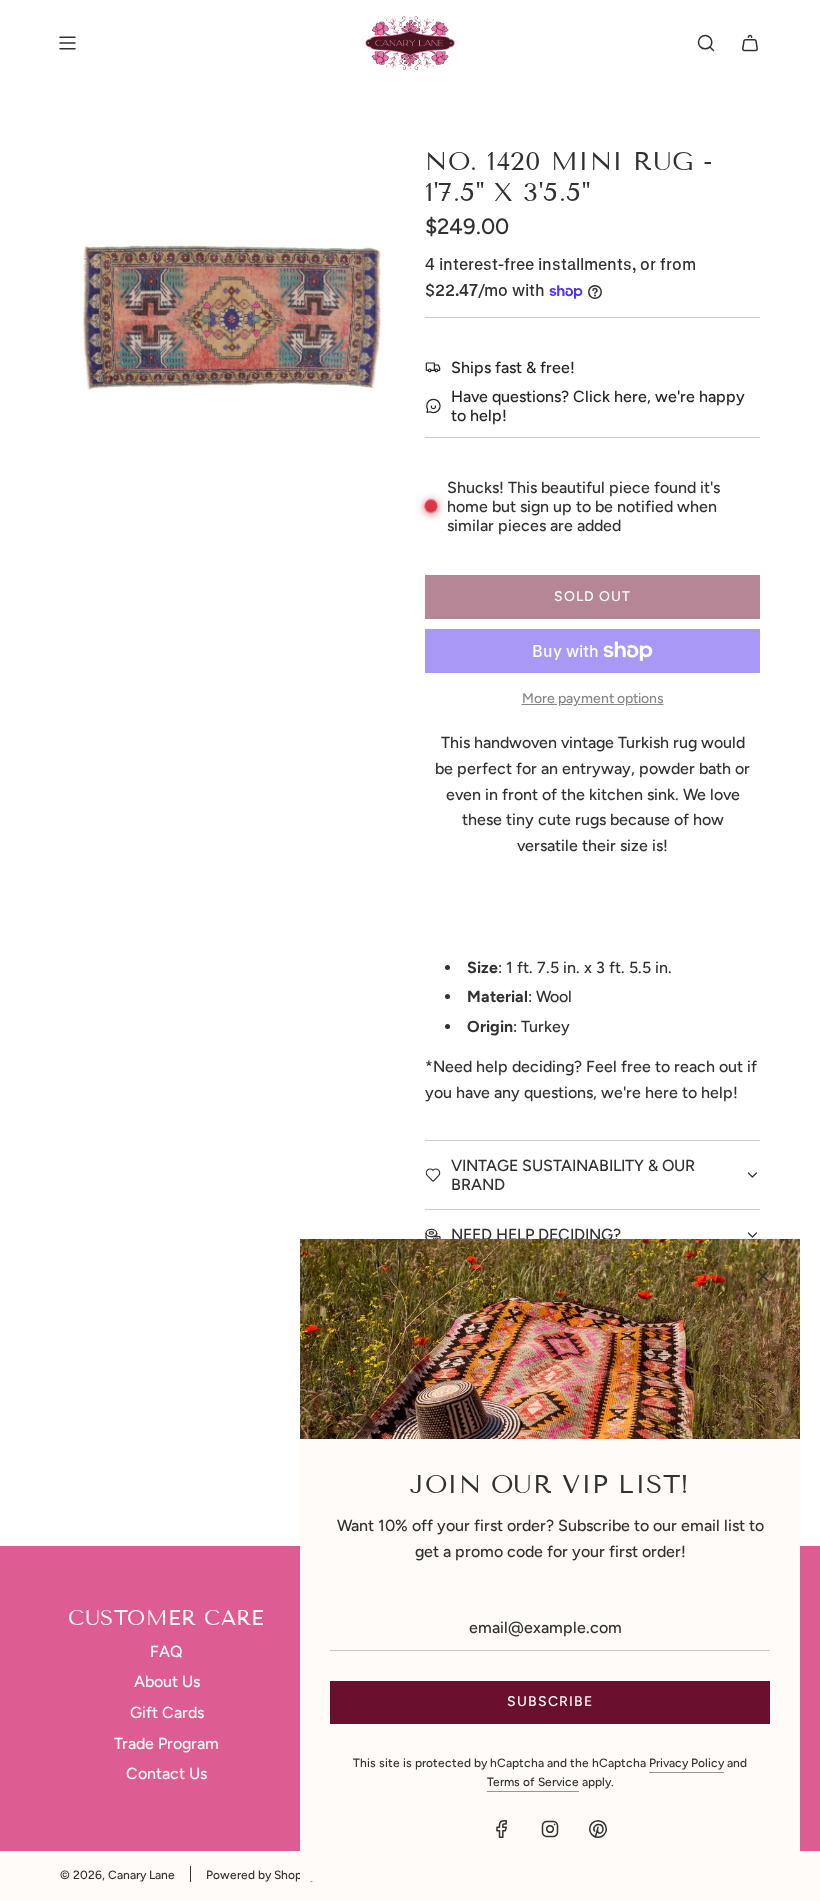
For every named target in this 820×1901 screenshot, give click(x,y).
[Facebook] (502, 1829)
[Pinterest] (598, 1829)
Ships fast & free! (513, 367)
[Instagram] (550, 1829)
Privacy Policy (686, 1763)
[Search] (706, 43)
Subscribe (550, 1701)
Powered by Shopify (261, 1875)
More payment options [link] (593, 698)
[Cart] (750, 43)
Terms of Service (533, 1782)
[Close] (763, 1276)
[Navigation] (67, 43)
